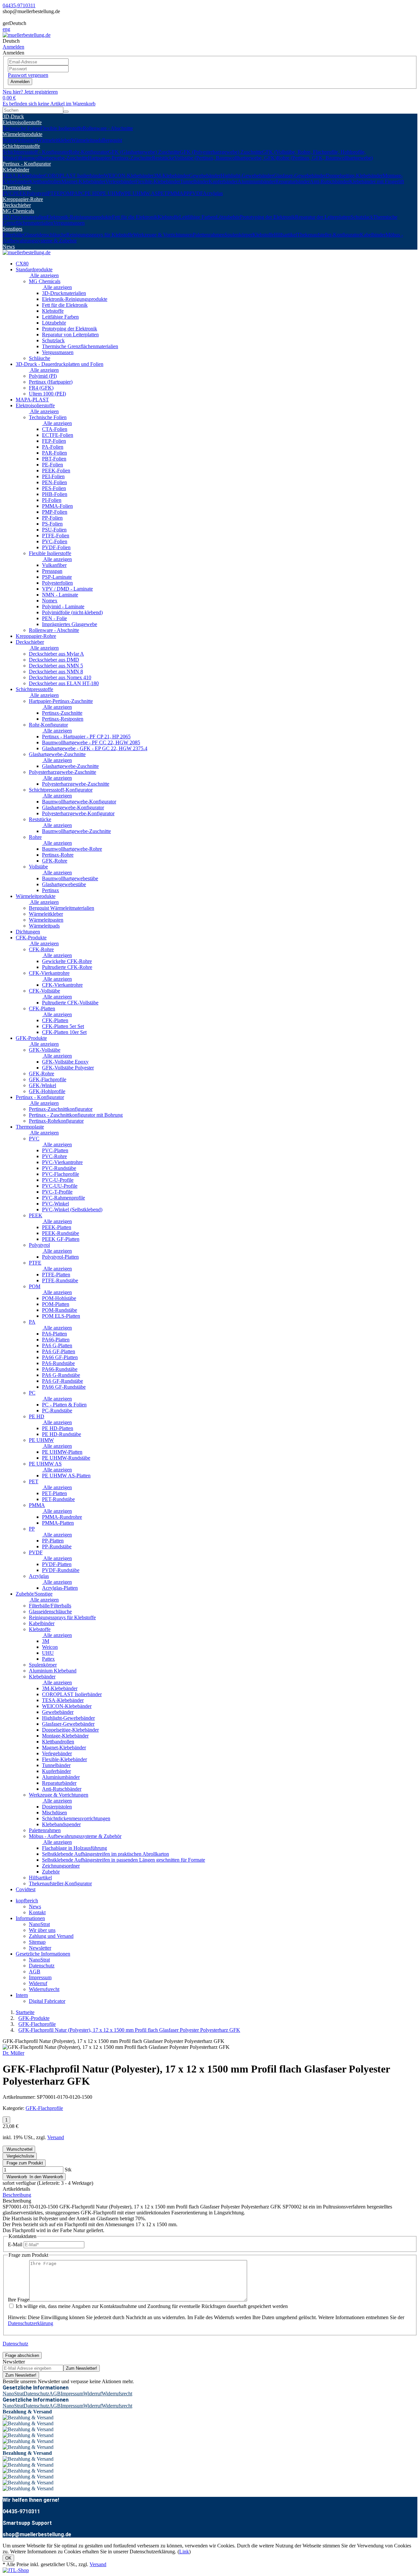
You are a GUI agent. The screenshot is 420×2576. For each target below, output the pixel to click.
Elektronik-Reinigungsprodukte (79, 217)
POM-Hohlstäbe (59, 1298)
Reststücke (163, 158)
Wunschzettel (19, 2149)
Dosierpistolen (57, 1807)
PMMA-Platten (58, 1523)
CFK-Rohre (41, 949)
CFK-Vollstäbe (44, 991)
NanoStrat (39, 1924)
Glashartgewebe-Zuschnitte (57, 754)
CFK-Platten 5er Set (63, 1026)
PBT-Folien (54, 459)
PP (186, 193)
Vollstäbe (38, 867)
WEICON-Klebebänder (129, 176)
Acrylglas (213, 193)
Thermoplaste (17, 187)
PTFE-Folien (56, 536)
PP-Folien (52, 518)
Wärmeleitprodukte (22, 134)
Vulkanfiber (54, 565)
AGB (35, 1971)
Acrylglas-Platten (60, 1588)
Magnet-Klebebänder (83, 181)
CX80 (22, 264)
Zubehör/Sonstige (34, 1594)
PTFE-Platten (56, 1275)
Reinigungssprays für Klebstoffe (100, 235)
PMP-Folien (55, 512)
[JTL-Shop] (16, 2570)
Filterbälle (13, 235)
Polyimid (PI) (43, 376)
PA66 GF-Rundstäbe (64, 1387)
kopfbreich (27, 1901)
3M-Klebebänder (171, 176)
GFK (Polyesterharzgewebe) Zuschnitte (221, 152)
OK (8, 2558)
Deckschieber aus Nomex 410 (60, 677)
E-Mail (15, 2244)
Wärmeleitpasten (20, 140)
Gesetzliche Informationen (43, 1954)
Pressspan (52, 571)
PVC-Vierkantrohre (62, 1162)
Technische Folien (21, 128)
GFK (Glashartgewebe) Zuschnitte (144, 152)
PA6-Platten (54, 1334)
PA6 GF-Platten (59, 1351)
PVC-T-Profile (57, 1192)
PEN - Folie (54, 618)
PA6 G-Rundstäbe (61, 1375)
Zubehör (51, 1872)
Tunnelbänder (194, 181)
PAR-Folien (54, 453)
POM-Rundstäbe (60, 1310)
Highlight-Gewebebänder (247, 176)
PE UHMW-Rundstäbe (66, 1458)
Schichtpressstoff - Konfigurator (36, 152)
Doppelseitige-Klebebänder (354, 176)
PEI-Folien (53, 476)
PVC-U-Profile (58, 1180)
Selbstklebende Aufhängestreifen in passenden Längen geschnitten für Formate (124, 1860)
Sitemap (37, 1942)
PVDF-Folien (56, 547)
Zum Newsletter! (82, 2368)
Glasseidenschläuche (45, 235)
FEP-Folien (54, 441)
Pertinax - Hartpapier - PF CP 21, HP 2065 (86, 737)
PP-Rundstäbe (57, 1546)
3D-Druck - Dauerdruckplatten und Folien (60, 364)
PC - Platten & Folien (64, 1405)
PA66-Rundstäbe (60, 1369)
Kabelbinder (373, 235)
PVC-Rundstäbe (59, 1168)
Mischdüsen (54, 1813)
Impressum (40, 1977)
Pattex (48, 1659)
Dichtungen (28, 932)
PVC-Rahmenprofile (63, 1198)
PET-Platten (54, 1493)
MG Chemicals (18, 211)
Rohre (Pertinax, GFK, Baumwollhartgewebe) (325, 158)
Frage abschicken (22, 2355)
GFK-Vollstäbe (45, 1050)
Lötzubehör (228, 217)
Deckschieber (17, 205)
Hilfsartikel (285, 235)
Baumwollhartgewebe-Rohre (72, 849)
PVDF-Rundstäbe (61, 1570)
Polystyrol (37, 193)
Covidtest (26, 1889)
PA (75, 193)
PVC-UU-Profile (60, 1186)
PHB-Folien (55, 494)
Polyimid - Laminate (63, 606)
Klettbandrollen (45, 181)
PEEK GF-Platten (61, 1239)
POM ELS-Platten (61, 1316)
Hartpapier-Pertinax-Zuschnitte (120, 158)
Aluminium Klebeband (53, 1671)
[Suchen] (66, 112)
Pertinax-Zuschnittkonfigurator (61, 1109)
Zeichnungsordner (61, 1866)
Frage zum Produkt (24, 2163)
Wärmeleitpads (87, 140)
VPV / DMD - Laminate (67, 589)
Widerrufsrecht (44, 1989)
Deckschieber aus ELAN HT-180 (64, 683)
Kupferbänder (223, 181)
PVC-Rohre (54, 1156)
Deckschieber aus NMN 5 (56, 666)
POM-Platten (56, 1304)
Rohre (35, 837)
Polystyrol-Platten (60, 1257)
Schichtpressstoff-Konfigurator (61, 790)
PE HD (92, 193)
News (9, 246)
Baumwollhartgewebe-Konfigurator (79, 802)
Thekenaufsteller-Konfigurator (328, 235)
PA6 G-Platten (57, 1345)
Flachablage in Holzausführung (74, 1848)
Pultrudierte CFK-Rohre (67, 967)
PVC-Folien (55, 541)
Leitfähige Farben (198, 217)
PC (81, 193)
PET (163, 193)
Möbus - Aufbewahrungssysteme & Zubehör (75, 1836)
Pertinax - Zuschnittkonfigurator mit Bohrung (76, 1115)
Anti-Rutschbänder (329, 181)
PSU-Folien (54, 530)
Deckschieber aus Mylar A (56, 654)
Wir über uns (42, 1930)
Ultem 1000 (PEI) (47, 394)
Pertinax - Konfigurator (27, 164)
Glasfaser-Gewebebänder (300, 176)
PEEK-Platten (57, 1227)
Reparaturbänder (293, 181)
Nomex (50, 601)
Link (184, 2552)
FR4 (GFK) (41, 388)
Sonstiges (12, 229)
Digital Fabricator (47, 2001)
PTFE (54, 193)
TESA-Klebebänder (23, 176)
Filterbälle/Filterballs (50, 1606)
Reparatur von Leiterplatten (70, 335)
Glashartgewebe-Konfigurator (73, 807)
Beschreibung (17, 2195)
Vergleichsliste (20, 2156)
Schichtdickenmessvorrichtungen (76, 1818)
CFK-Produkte (31, 938)
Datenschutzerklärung (31, 2323)
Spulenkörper (238, 235)
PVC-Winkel (55, 1204)
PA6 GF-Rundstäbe (63, 1381)
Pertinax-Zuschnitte (62, 713)
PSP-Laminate (57, 577)
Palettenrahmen (209, 235)
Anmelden (20, 82)
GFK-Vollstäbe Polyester (68, 1068)
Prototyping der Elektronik (267, 217)
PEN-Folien (54, 482)
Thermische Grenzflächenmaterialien (80, 346)
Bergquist (112, 140)
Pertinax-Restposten (63, 719)
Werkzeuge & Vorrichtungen (163, 235)
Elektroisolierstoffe (22, 122)
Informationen (30, 1918)
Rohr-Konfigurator (88, 152)
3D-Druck (13, 116)
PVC (8, 193)
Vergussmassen (69, 223)
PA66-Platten (56, 1340)
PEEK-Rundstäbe (61, 1233)
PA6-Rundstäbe (58, 1363)
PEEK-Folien (56, 470)
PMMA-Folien (57, 506)
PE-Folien (52, 465)
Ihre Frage (19, 2300)
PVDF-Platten (57, 1564)
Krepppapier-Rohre (23, 199)
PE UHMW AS (141, 193)
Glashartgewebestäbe (64, 884)
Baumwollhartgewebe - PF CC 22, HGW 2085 (91, 742)
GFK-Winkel (42, 1085)
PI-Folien (52, 500)
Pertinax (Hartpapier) (51, 382)
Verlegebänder (120, 181)
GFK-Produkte (31, 1038)
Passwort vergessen (28, 75)
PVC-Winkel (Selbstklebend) (72, 1210)
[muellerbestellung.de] (27, 35)
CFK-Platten (42, 1008)
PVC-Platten (55, 1150)
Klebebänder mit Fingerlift (377, 181)
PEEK (20, 193)
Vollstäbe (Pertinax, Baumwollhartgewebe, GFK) (225, 158)
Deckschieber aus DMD (54, 660)
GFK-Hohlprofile (47, 1091)
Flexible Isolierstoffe (62, 128)
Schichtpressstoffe (21, 146)
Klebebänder (16, 170)
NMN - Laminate (60, 595)
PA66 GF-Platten (60, 1357)
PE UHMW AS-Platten (66, 1476)
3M (46, 1641)
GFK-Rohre (55, 861)
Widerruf (38, 1983)
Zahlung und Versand (51, 1936)
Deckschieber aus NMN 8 (56, 672)
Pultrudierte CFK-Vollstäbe (70, 1003)
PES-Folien (54, 488)
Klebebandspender (61, 1824)
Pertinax (51, 890)
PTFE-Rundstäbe (60, 1280)
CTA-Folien (55, 429)
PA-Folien (53, 447)
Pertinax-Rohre (58, 855)
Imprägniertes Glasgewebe (70, 624)
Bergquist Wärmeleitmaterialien (62, 908)
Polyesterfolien (57, 583)
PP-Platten (53, 1541)
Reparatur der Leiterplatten (323, 217)
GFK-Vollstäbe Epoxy (65, 1062)
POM (66, 193)
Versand (56, 2137)
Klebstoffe (168, 217)
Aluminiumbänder (256, 181)
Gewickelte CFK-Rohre (67, 961)
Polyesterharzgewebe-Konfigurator (78, 813)
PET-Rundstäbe (58, 1499)
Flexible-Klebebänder (158, 181)
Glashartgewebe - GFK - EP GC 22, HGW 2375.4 (95, 748)
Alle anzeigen (44, 275)
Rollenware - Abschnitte (108, 128)
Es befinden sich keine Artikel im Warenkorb (49, 104)
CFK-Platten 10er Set (64, 1032)
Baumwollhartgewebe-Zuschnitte (53, 158)
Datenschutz (42, 1966)
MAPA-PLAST (32, 400)
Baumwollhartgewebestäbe (70, 878)
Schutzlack (362, 217)
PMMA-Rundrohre (62, 1517)
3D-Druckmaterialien (25, 217)
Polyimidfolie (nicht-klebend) (72, 612)
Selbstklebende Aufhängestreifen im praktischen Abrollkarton (105, 1854)
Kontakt (37, 1912)
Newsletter (40, 1948)
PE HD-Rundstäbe (62, 1434)
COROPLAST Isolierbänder (74, 176)
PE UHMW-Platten (62, 1452)
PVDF (196, 193)
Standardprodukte (34, 269)
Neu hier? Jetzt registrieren (30, 92)
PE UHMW (113, 193)
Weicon (50, 1647)
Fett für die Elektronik (135, 217)
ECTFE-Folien (58, 435)
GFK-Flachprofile (48, 1079)
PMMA (175, 193)
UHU (48, 1653)
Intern (22, 1995)
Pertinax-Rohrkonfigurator (56, 1121)
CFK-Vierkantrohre (49, 973)
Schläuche (40, 358)
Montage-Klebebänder (65, 1736)
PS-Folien (52, 524)
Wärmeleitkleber (54, 140)
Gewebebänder (205, 176)
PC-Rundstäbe (57, 1411)
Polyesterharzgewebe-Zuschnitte (63, 772)
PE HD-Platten (58, 1428)
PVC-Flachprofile (61, 1174)
